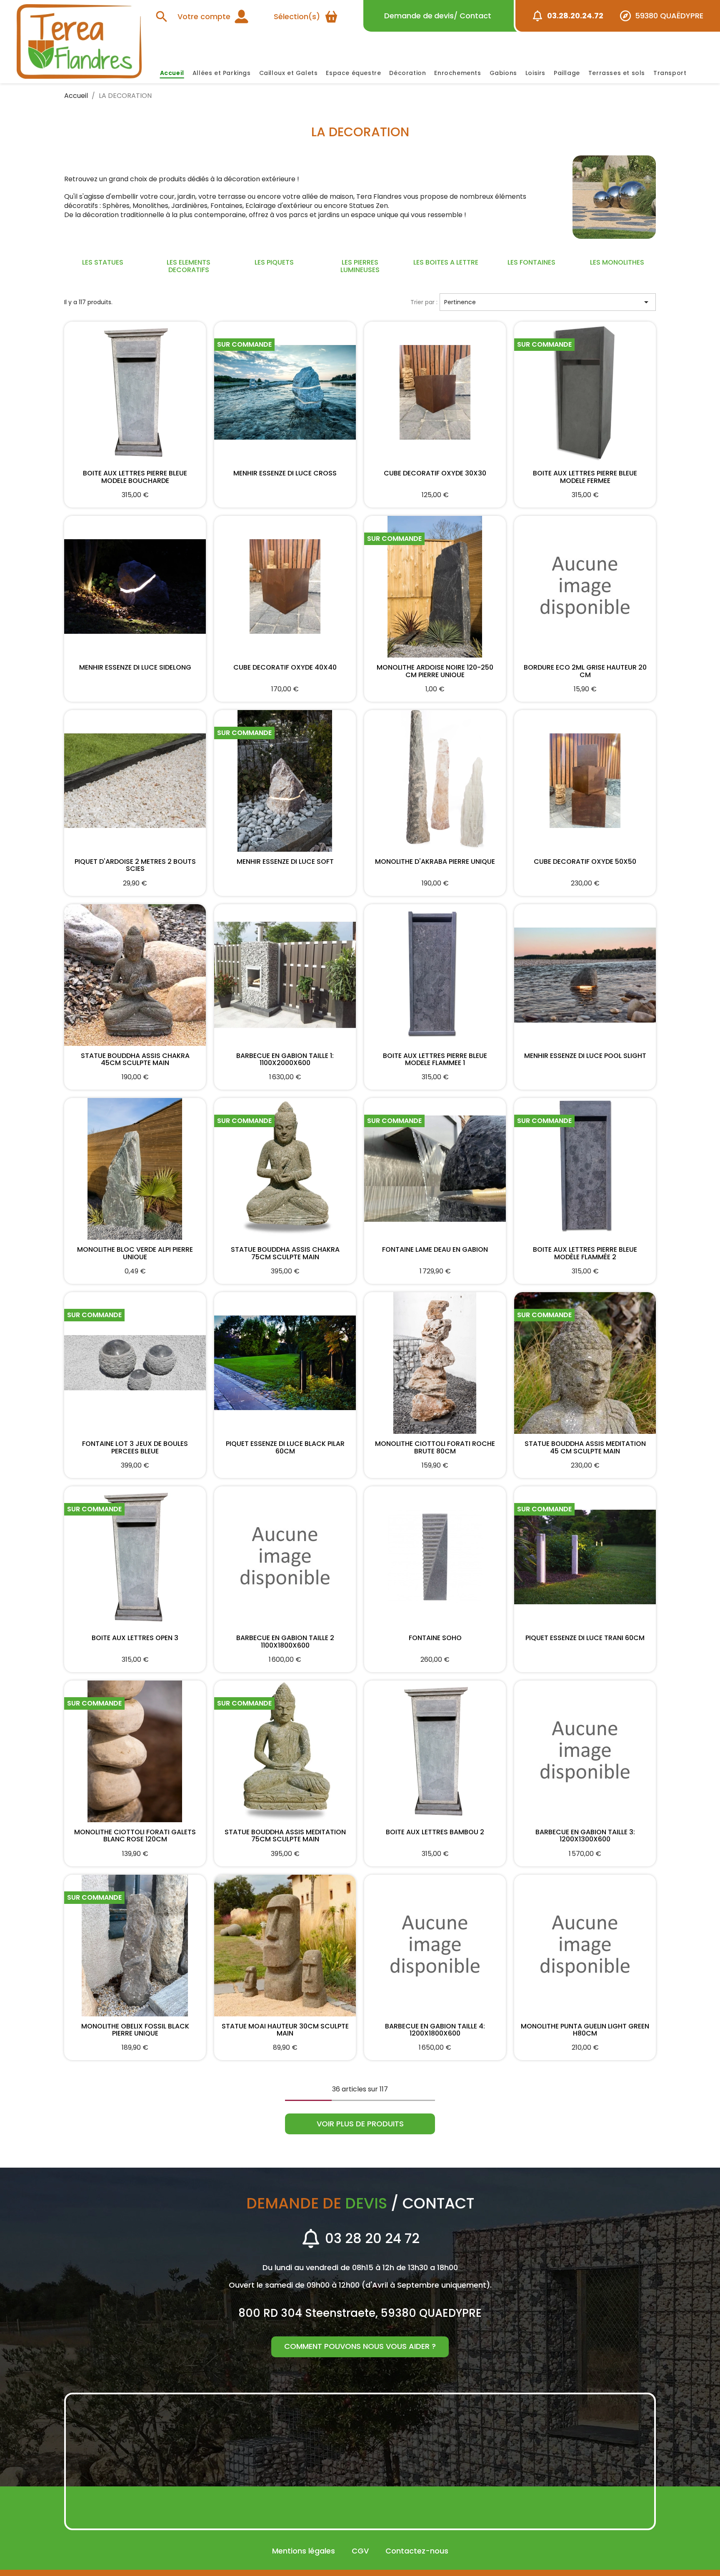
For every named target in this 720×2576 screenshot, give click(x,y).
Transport (670, 73)
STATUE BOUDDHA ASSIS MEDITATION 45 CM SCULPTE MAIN (585, 1447)
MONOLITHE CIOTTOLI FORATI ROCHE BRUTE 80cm (435, 1447)
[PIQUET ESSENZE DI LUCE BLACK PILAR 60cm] (285, 1363)
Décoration (407, 73)
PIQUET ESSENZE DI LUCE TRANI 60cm (585, 1638)
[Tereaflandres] (79, 41)
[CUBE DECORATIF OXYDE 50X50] (585, 781)
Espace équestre (353, 73)
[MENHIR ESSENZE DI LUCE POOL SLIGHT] (585, 975)
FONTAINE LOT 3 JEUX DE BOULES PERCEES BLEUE (135, 1447)
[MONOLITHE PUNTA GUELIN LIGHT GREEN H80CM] (585, 1946)
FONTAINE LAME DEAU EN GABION (435, 1250)
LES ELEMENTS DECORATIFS (189, 266)
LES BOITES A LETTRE (446, 262)
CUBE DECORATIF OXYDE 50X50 (585, 862)
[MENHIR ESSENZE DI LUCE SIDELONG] (135, 587)
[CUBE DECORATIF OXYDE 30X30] (435, 393)
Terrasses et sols (617, 73)
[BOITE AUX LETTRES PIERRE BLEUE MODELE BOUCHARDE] (135, 393)
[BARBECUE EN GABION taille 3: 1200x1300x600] (585, 1751)
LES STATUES (103, 262)
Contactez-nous (417, 2551)
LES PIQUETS (274, 262)
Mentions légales (304, 2551)
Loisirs (535, 73)
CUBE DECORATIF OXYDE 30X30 (435, 474)
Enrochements (457, 73)
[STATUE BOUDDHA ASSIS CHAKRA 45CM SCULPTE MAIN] (135, 975)
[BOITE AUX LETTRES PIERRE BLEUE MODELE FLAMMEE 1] (435, 975)
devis (438, 16)
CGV (360, 2551)
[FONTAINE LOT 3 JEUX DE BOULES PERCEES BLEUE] (135, 1363)
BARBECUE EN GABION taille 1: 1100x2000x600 (285, 1059)
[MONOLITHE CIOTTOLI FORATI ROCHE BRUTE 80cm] (435, 1363)
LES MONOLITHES (617, 262)
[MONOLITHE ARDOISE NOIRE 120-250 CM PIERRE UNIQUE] (435, 587)
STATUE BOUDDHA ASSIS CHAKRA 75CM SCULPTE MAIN (285, 1253)
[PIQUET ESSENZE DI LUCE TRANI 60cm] (585, 1557)
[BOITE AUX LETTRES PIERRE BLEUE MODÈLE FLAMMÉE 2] (585, 1169)
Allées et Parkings (222, 73)
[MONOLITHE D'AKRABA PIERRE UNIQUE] (435, 781)
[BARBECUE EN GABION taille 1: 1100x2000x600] (285, 975)
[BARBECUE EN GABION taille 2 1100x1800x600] (285, 1557)
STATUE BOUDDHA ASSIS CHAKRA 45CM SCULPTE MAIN (135, 1059)
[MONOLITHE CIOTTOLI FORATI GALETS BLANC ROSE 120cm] (135, 1751)
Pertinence (548, 302)
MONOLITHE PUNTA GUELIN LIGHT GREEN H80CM (585, 2029)
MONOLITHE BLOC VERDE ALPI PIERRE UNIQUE (135, 1253)
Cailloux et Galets (289, 73)
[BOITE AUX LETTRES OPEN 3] (135, 1557)
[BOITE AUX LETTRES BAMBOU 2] (435, 1751)
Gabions (503, 73)
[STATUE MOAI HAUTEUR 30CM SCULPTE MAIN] (285, 1946)
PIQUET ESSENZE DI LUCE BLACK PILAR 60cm (285, 1447)
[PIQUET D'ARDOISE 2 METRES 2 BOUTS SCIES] (135, 781)
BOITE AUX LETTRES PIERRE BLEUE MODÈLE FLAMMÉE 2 (585, 1253)
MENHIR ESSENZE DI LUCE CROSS (285, 474)
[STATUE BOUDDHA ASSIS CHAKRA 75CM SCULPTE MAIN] (285, 1169)
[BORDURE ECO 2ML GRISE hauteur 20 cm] (585, 587)
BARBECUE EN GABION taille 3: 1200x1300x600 (585, 1835)
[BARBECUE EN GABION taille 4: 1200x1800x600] (435, 1946)
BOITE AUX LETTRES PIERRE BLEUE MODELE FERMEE (585, 476)
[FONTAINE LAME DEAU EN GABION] (435, 1169)
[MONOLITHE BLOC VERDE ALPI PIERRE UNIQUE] (135, 1169)
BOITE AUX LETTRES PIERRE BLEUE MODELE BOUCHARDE (135, 476)
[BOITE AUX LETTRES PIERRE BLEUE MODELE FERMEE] (585, 393)
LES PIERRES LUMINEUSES (360, 266)
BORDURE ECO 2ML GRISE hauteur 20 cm (585, 670)
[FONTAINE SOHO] (435, 1557)
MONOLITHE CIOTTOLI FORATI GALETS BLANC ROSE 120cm (135, 1835)
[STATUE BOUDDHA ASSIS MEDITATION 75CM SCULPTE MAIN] (285, 1751)
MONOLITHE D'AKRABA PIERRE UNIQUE (435, 862)
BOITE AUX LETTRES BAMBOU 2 (435, 1833)
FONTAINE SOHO (435, 1638)
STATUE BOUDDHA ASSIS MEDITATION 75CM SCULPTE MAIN (285, 1835)
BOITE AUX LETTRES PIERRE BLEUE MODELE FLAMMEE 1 (435, 1059)
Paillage (567, 73)
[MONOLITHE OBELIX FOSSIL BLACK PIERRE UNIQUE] (135, 1946)
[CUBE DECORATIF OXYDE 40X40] (285, 587)
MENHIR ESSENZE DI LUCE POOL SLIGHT (585, 1056)
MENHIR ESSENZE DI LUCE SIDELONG (135, 668)
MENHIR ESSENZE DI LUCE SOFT (285, 862)
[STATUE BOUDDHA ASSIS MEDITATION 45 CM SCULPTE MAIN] (585, 1363)
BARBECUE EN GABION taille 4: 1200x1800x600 (435, 2029)
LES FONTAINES (531, 262)
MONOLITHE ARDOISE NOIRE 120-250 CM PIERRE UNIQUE (435, 670)
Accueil (172, 73)
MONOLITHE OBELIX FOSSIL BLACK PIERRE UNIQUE (135, 2029)
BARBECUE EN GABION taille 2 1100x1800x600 (285, 1641)
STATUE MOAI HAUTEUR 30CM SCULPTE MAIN (285, 2029)
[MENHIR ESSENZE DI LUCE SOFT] (285, 781)
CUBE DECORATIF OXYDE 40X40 (285, 668)
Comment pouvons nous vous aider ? (360, 2346)
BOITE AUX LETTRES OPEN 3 (135, 1638)
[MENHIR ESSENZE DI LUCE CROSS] (285, 393)
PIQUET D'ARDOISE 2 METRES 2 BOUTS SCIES (135, 865)
